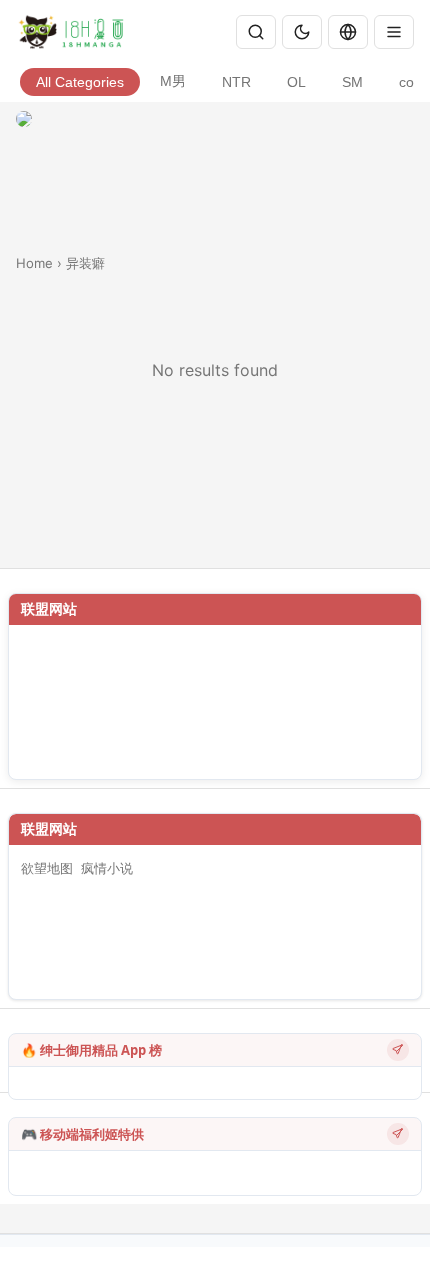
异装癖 (85, 263)
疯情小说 (107, 868)
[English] (348, 32)
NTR (236, 82)
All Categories (80, 82)
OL (296, 82)
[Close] (394, 32)
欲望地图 (47, 868)
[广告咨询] (398, 1050)
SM (352, 82)
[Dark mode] (302, 32)
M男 (173, 81)
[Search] (256, 32)
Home (34, 263)
